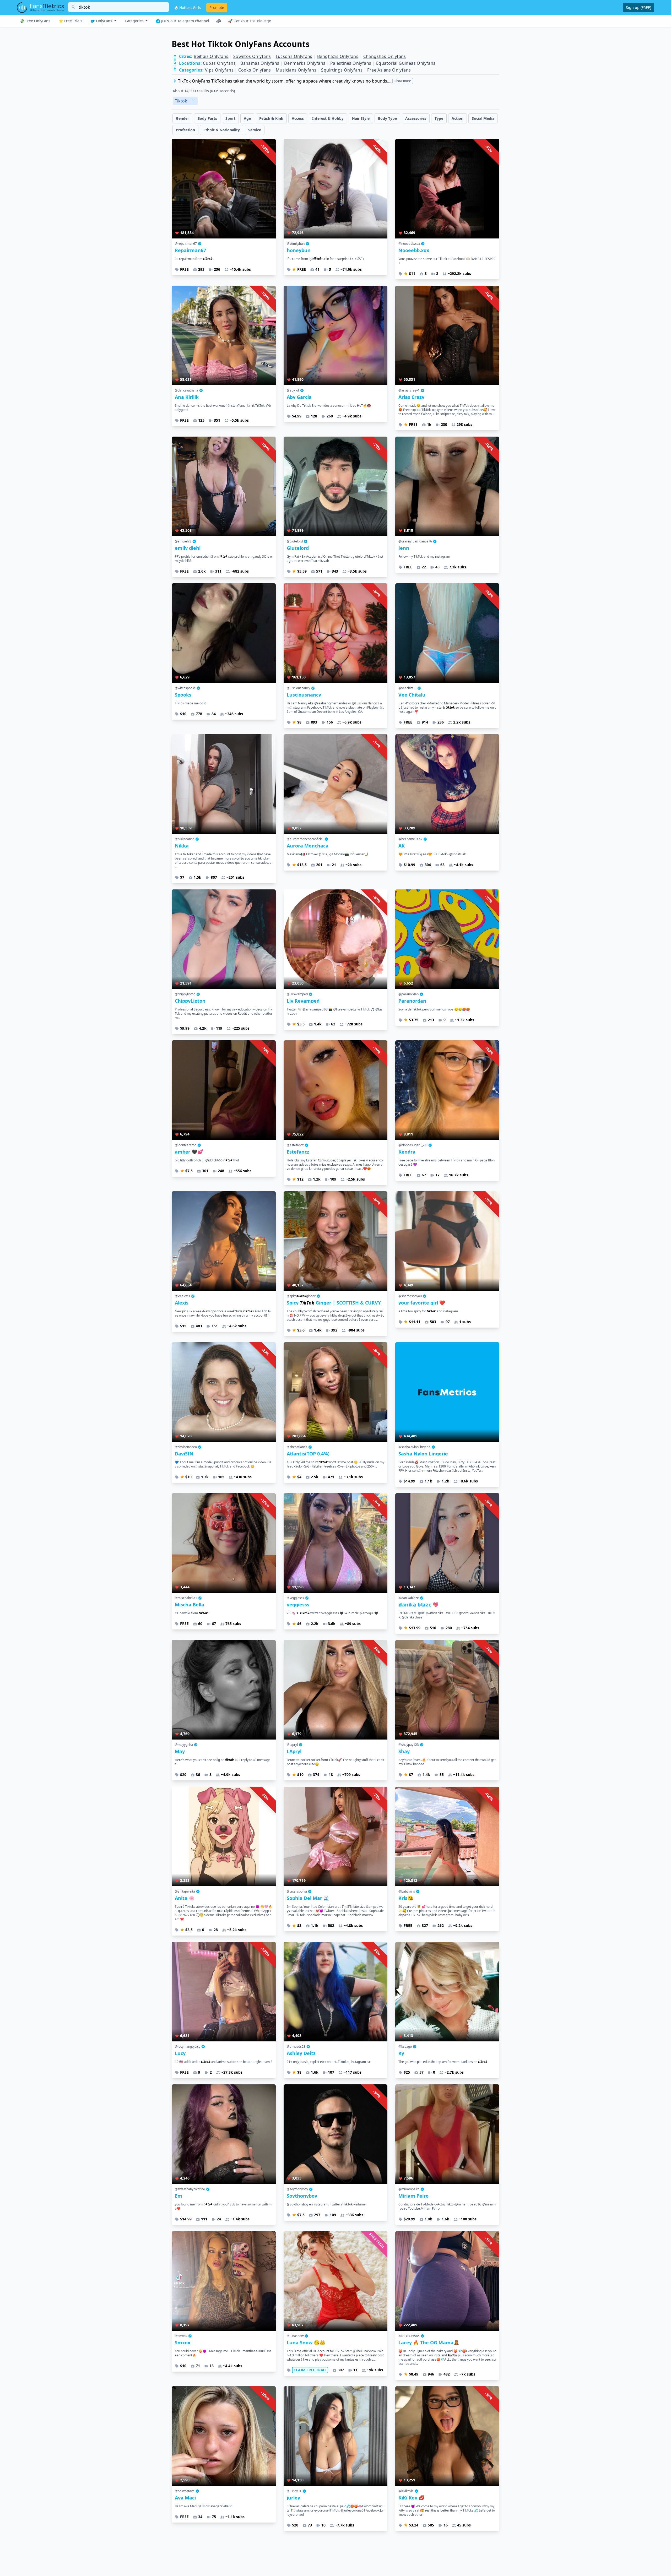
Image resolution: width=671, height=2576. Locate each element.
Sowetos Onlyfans (252, 56)
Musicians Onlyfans (296, 70)
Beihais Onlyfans (211, 56)
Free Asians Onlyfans (389, 70)
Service (255, 130)
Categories (135, 21)
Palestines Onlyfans (351, 63)
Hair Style (361, 118)
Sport (230, 118)
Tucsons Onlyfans (294, 56)
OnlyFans (104, 21)
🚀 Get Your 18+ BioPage (250, 21)
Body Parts (207, 118)
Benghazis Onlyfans (338, 56)
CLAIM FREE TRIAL (310, 2370)
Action (458, 118)
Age (247, 118)
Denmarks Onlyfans (305, 63)
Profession (185, 130)
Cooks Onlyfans (255, 70)
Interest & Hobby (328, 118)
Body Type (387, 118)
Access (298, 118)
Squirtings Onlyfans (342, 70)
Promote (217, 7)
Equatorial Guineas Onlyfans (406, 63)
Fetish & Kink (271, 118)
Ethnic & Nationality (222, 130)
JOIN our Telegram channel (185, 21)
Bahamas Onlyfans (260, 63)
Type (439, 118)
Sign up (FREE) (638, 7)
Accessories (416, 118)
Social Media (483, 118)
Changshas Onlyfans (385, 56)
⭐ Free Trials (71, 21)
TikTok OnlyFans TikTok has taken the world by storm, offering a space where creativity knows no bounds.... (294, 81)
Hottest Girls (190, 7)
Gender (182, 118)
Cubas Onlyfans (219, 63)
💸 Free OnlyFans (35, 21)
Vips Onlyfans (219, 70)
